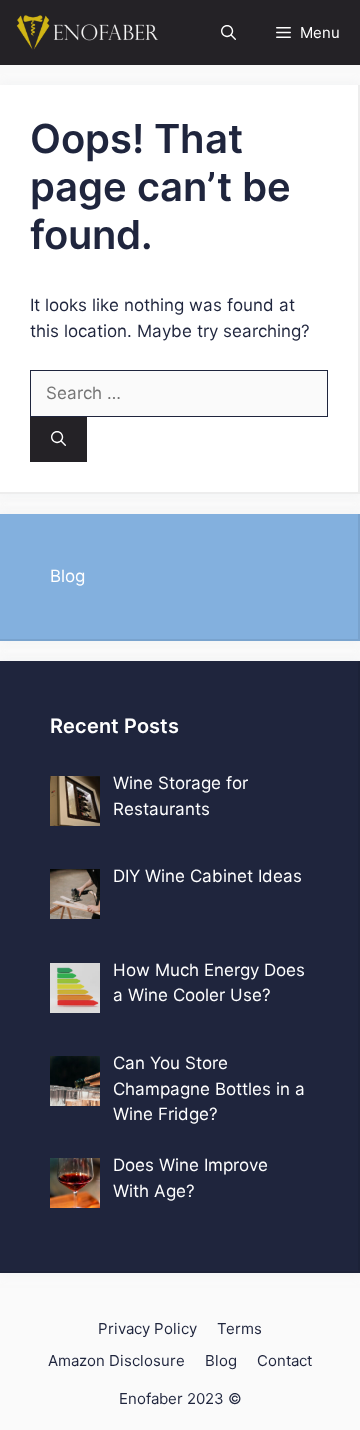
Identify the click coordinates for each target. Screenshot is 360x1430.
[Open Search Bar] (228, 32)
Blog (67, 576)
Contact (284, 1360)
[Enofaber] (85, 32)
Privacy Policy (147, 1328)
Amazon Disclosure (116, 1360)
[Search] (58, 439)
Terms (239, 1328)
